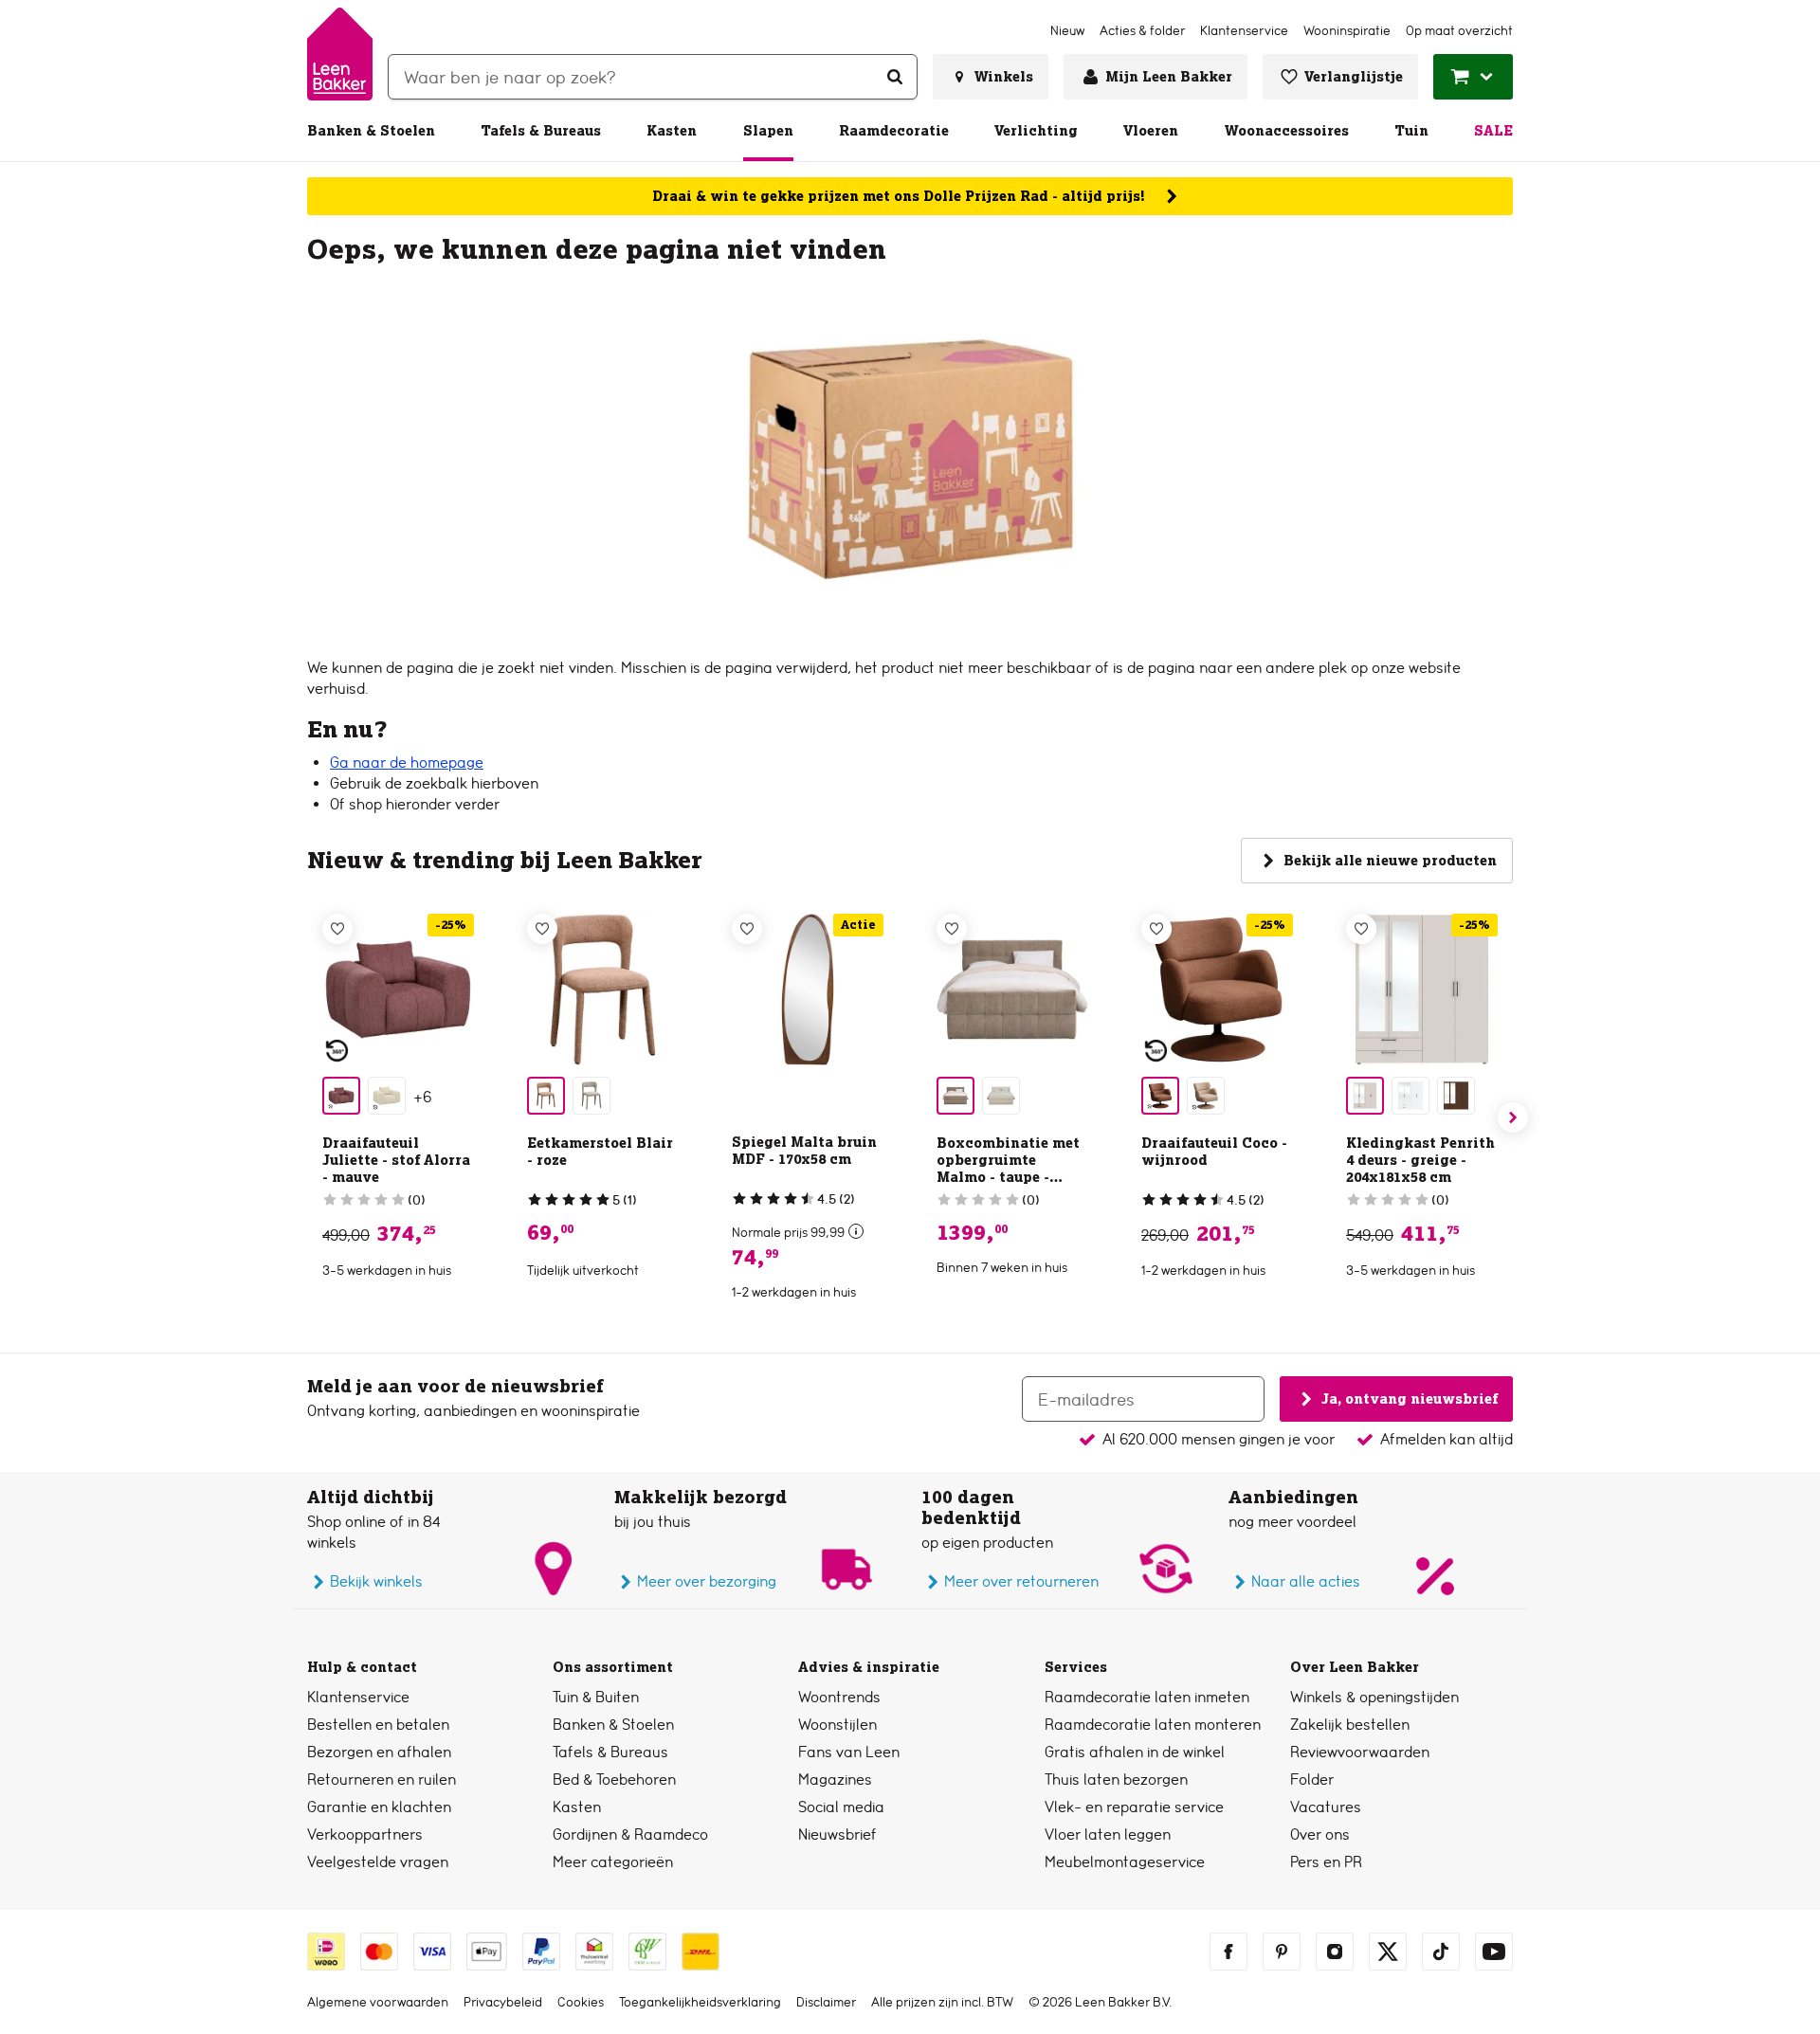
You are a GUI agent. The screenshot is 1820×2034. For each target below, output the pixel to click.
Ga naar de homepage (407, 763)
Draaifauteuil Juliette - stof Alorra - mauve (396, 1160)
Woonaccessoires (1287, 131)
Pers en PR (1326, 1862)
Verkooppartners (365, 1834)
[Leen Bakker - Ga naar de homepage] (340, 54)
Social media (841, 1807)
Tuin (1411, 131)
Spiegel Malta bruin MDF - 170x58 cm (804, 1151)
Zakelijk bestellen (1350, 1725)
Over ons (1320, 1834)
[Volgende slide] (1513, 1117)
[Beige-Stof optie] (387, 1096)
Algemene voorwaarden (378, 2002)
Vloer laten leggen (1108, 1834)
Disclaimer (826, 2002)
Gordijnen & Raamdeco (630, 1834)
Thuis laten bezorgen (1116, 1780)
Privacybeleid (503, 2002)
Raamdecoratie (894, 131)
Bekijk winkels (376, 1581)
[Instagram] (1335, 1952)
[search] (653, 77)
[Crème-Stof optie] (1001, 1096)
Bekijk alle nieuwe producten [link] (1390, 861)
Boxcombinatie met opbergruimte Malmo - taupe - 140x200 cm (1008, 1169)
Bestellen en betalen (378, 1725)
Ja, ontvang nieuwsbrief (1410, 1398)
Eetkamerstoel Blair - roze (600, 1152)
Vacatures (1326, 1807)
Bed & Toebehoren (614, 1780)
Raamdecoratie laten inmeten (1147, 1697)
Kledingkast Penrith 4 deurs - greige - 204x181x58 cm (1420, 1160)
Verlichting (1036, 131)
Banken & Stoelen (371, 131)
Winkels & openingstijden (1374, 1697)
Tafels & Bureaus (541, 131)
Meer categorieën (613, 1862)
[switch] (856, 1231)
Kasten (672, 131)
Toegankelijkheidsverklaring (700, 2002)
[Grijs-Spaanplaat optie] (1365, 1096)
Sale (1493, 131)
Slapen (768, 131)
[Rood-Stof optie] (1160, 1096)
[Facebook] (1228, 1952)
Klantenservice (358, 1697)
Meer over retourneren (1021, 1581)
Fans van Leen (849, 1752)
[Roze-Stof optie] (546, 1096)
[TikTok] (1441, 1952)
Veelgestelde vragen (378, 1862)
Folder (1312, 1780)
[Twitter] (1388, 1952)
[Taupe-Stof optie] (591, 1096)
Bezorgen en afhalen (379, 1752)
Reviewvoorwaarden (1360, 1752)
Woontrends (839, 1697)
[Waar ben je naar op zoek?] (895, 77)
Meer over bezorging (707, 1581)
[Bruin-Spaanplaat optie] (1456, 1096)
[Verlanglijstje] (337, 929)
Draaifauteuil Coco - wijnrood (1214, 1152)
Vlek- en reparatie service (1134, 1807)
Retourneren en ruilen (382, 1780)
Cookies (581, 2002)
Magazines (835, 1780)
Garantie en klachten (379, 1807)
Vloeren (1151, 131)
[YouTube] (1494, 1952)
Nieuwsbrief (837, 1834)
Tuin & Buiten (596, 1697)
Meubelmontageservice (1125, 1862)
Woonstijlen (837, 1725)
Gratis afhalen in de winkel (1135, 1752)
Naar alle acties (1306, 1581)
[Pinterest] (1282, 1952)
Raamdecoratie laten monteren (1153, 1725)
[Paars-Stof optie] (341, 1096)
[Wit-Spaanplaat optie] (1410, 1096)
